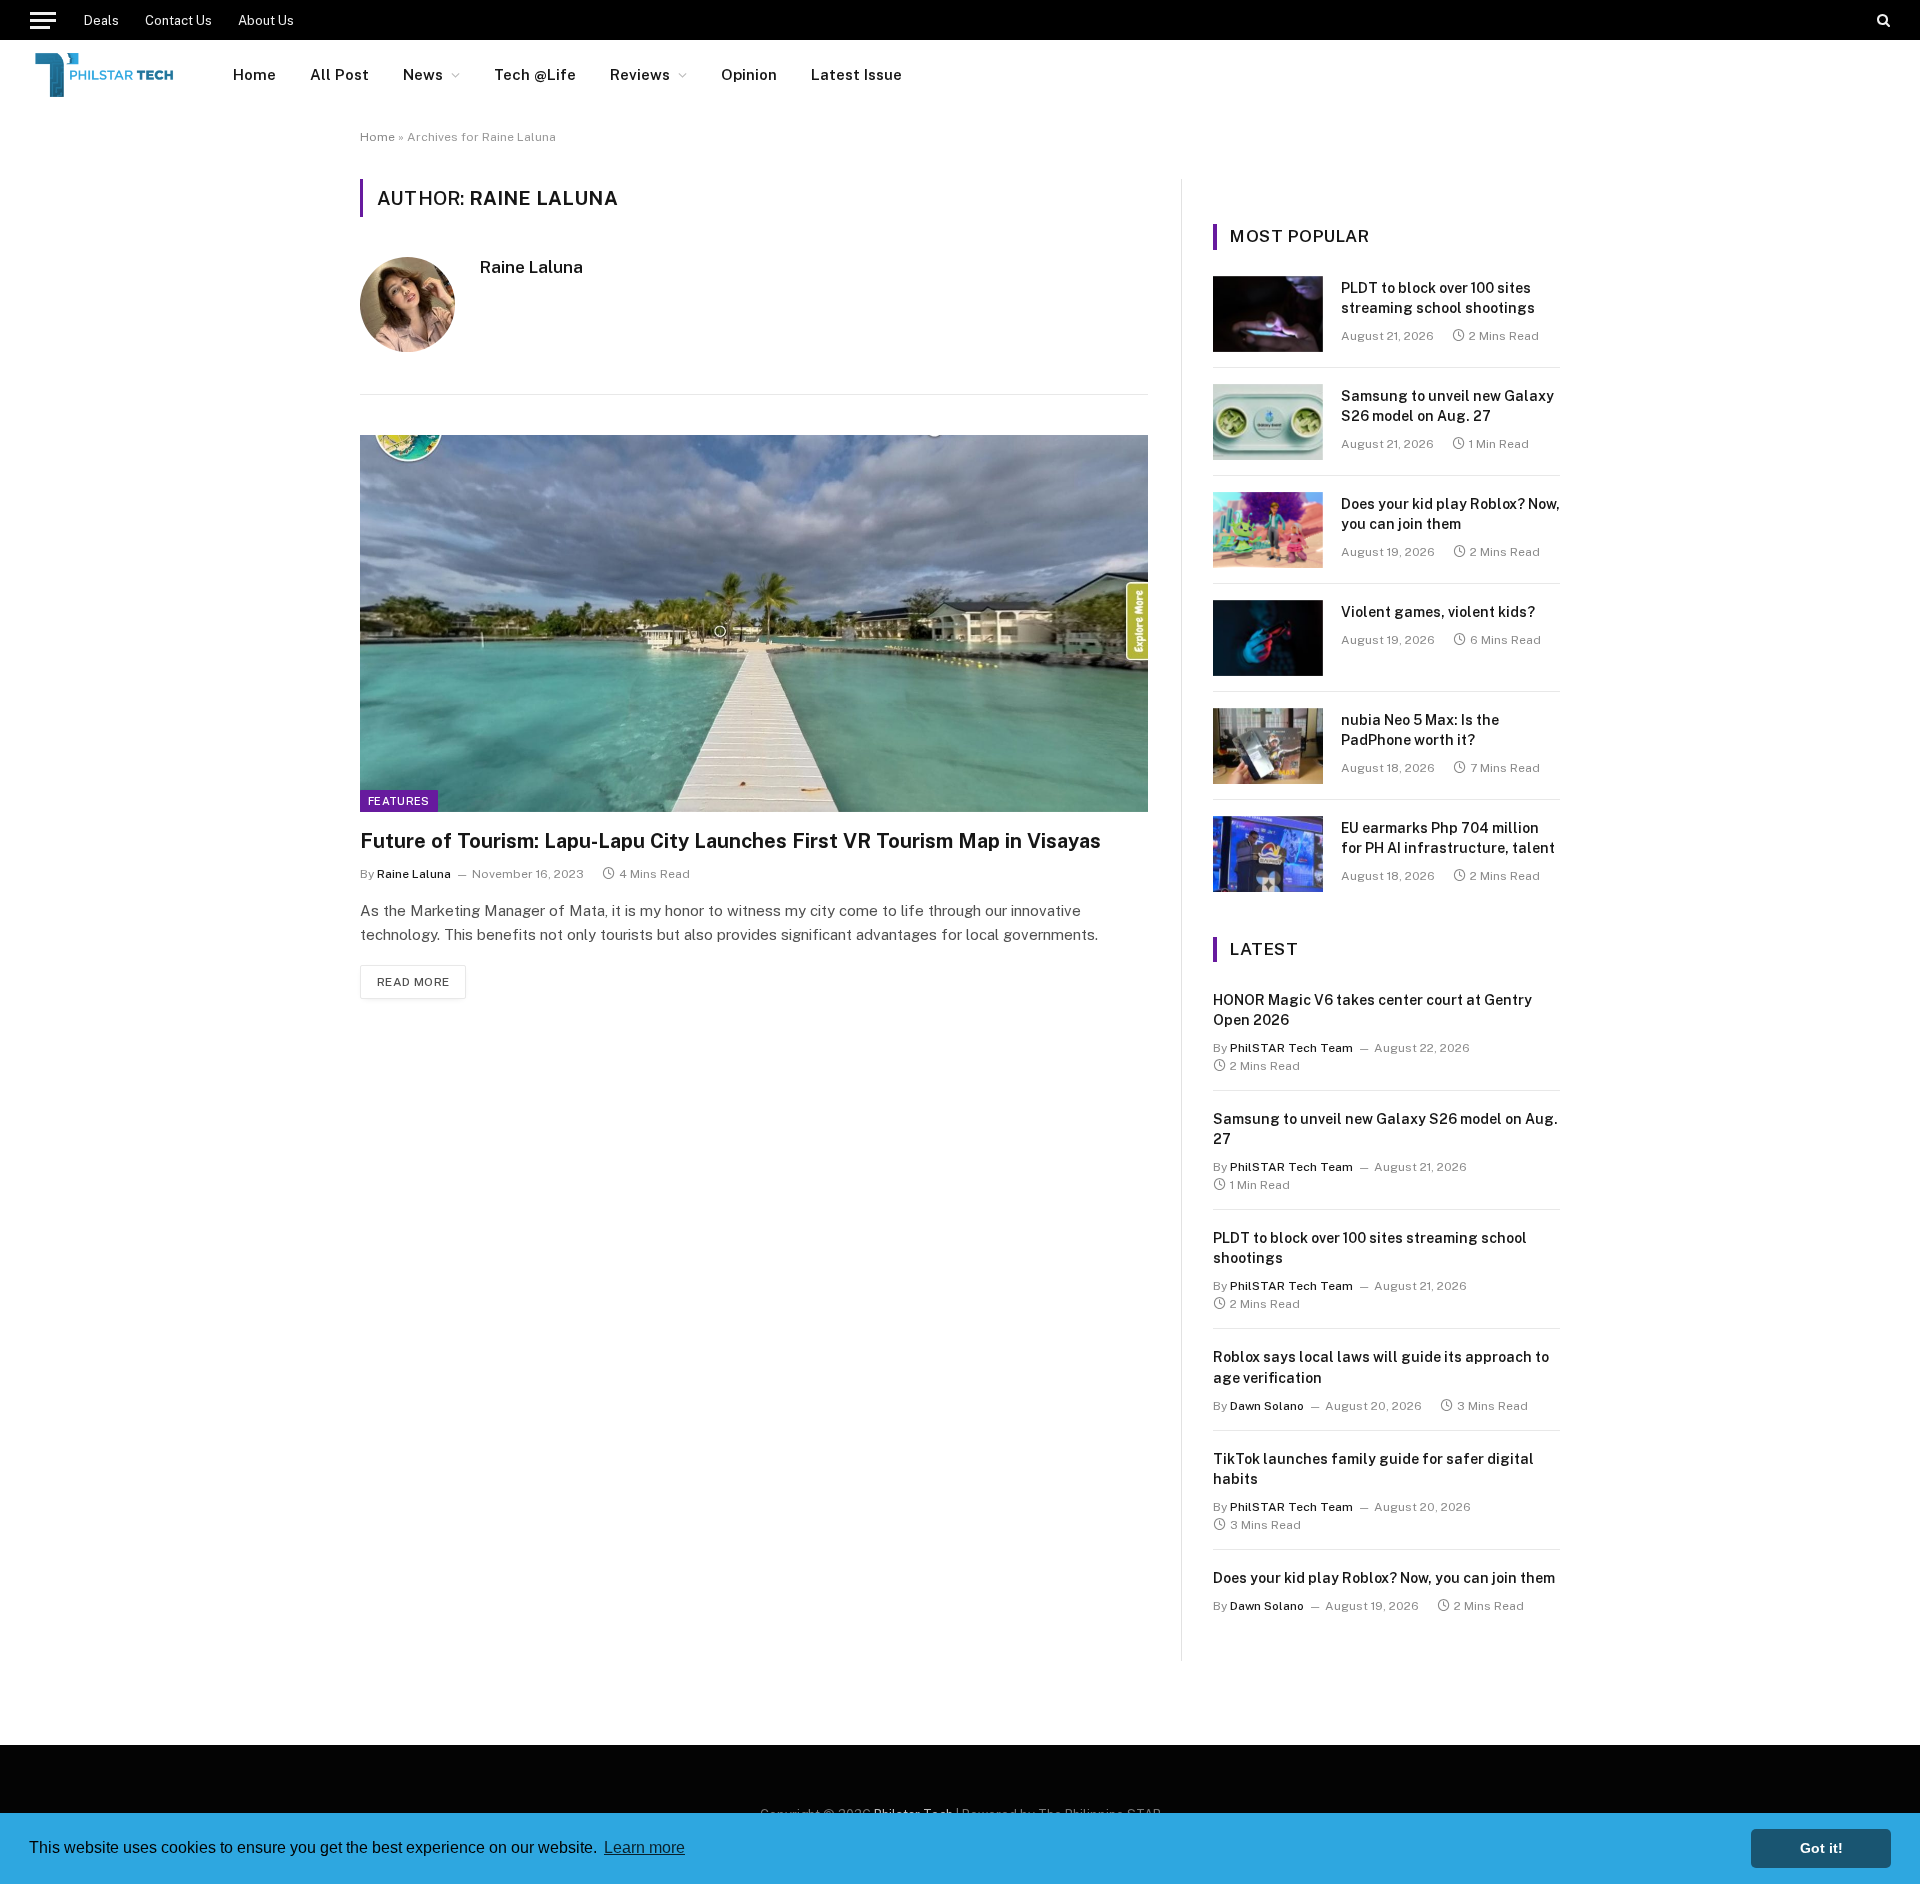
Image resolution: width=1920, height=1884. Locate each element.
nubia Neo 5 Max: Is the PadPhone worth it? (1420, 730)
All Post (339, 74)
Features (399, 801)
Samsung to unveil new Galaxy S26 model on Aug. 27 (1447, 406)
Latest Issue (856, 74)
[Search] (1881, 20)
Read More (413, 982)
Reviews (640, 74)
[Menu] (43, 20)
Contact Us (178, 20)
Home (254, 74)
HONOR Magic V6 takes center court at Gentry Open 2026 (1372, 1010)
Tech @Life (535, 74)
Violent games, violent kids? (1438, 612)
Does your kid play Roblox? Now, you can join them (1450, 514)
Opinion (749, 74)
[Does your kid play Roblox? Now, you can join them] (1268, 530)
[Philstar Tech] (105, 75)
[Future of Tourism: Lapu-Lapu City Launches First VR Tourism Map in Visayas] (754, 623)
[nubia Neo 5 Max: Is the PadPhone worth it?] (1268, 746)
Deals (101, 20)
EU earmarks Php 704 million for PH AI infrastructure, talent (1448, 838)
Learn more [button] (644, 1847)
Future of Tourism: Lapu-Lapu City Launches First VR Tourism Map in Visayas (733, 841)
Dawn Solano (1267, 1406)
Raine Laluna (531, 267)
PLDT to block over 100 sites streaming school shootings (1438, 298)
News (423, 74)
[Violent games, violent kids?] (1268, 638)
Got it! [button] (1821, 1848)
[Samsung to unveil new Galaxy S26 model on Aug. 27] (1268, 422)
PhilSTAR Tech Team (1291, 1048)
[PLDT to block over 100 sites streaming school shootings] (1268, 314)
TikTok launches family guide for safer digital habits (1373, 1469)
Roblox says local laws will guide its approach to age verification (1381, 1367)
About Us (266, 20)
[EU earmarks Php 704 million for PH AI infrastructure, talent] (1268, 854)
